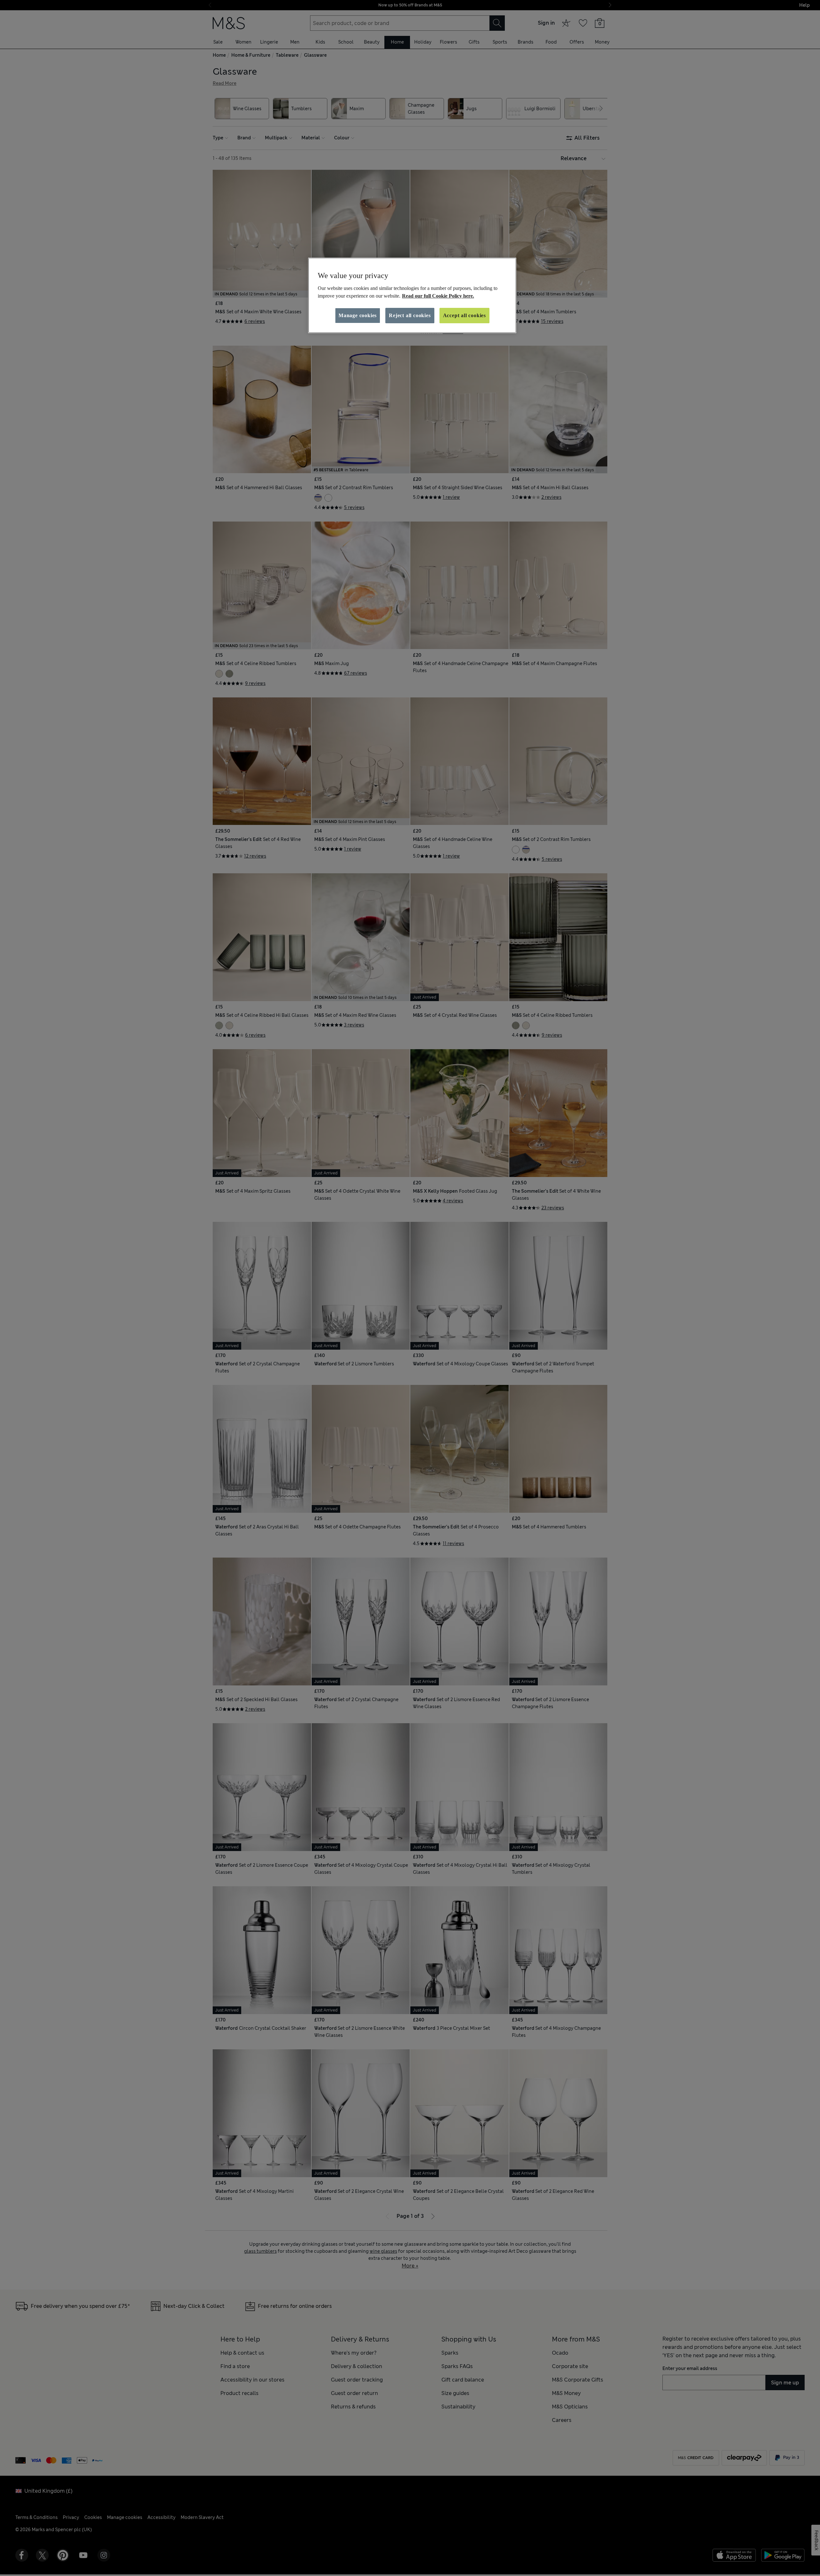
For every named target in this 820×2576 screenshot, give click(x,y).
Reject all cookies (410, 315)
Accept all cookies (464, 315)
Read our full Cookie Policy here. (438, 296)
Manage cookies (358, 315)
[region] (412, 295)
